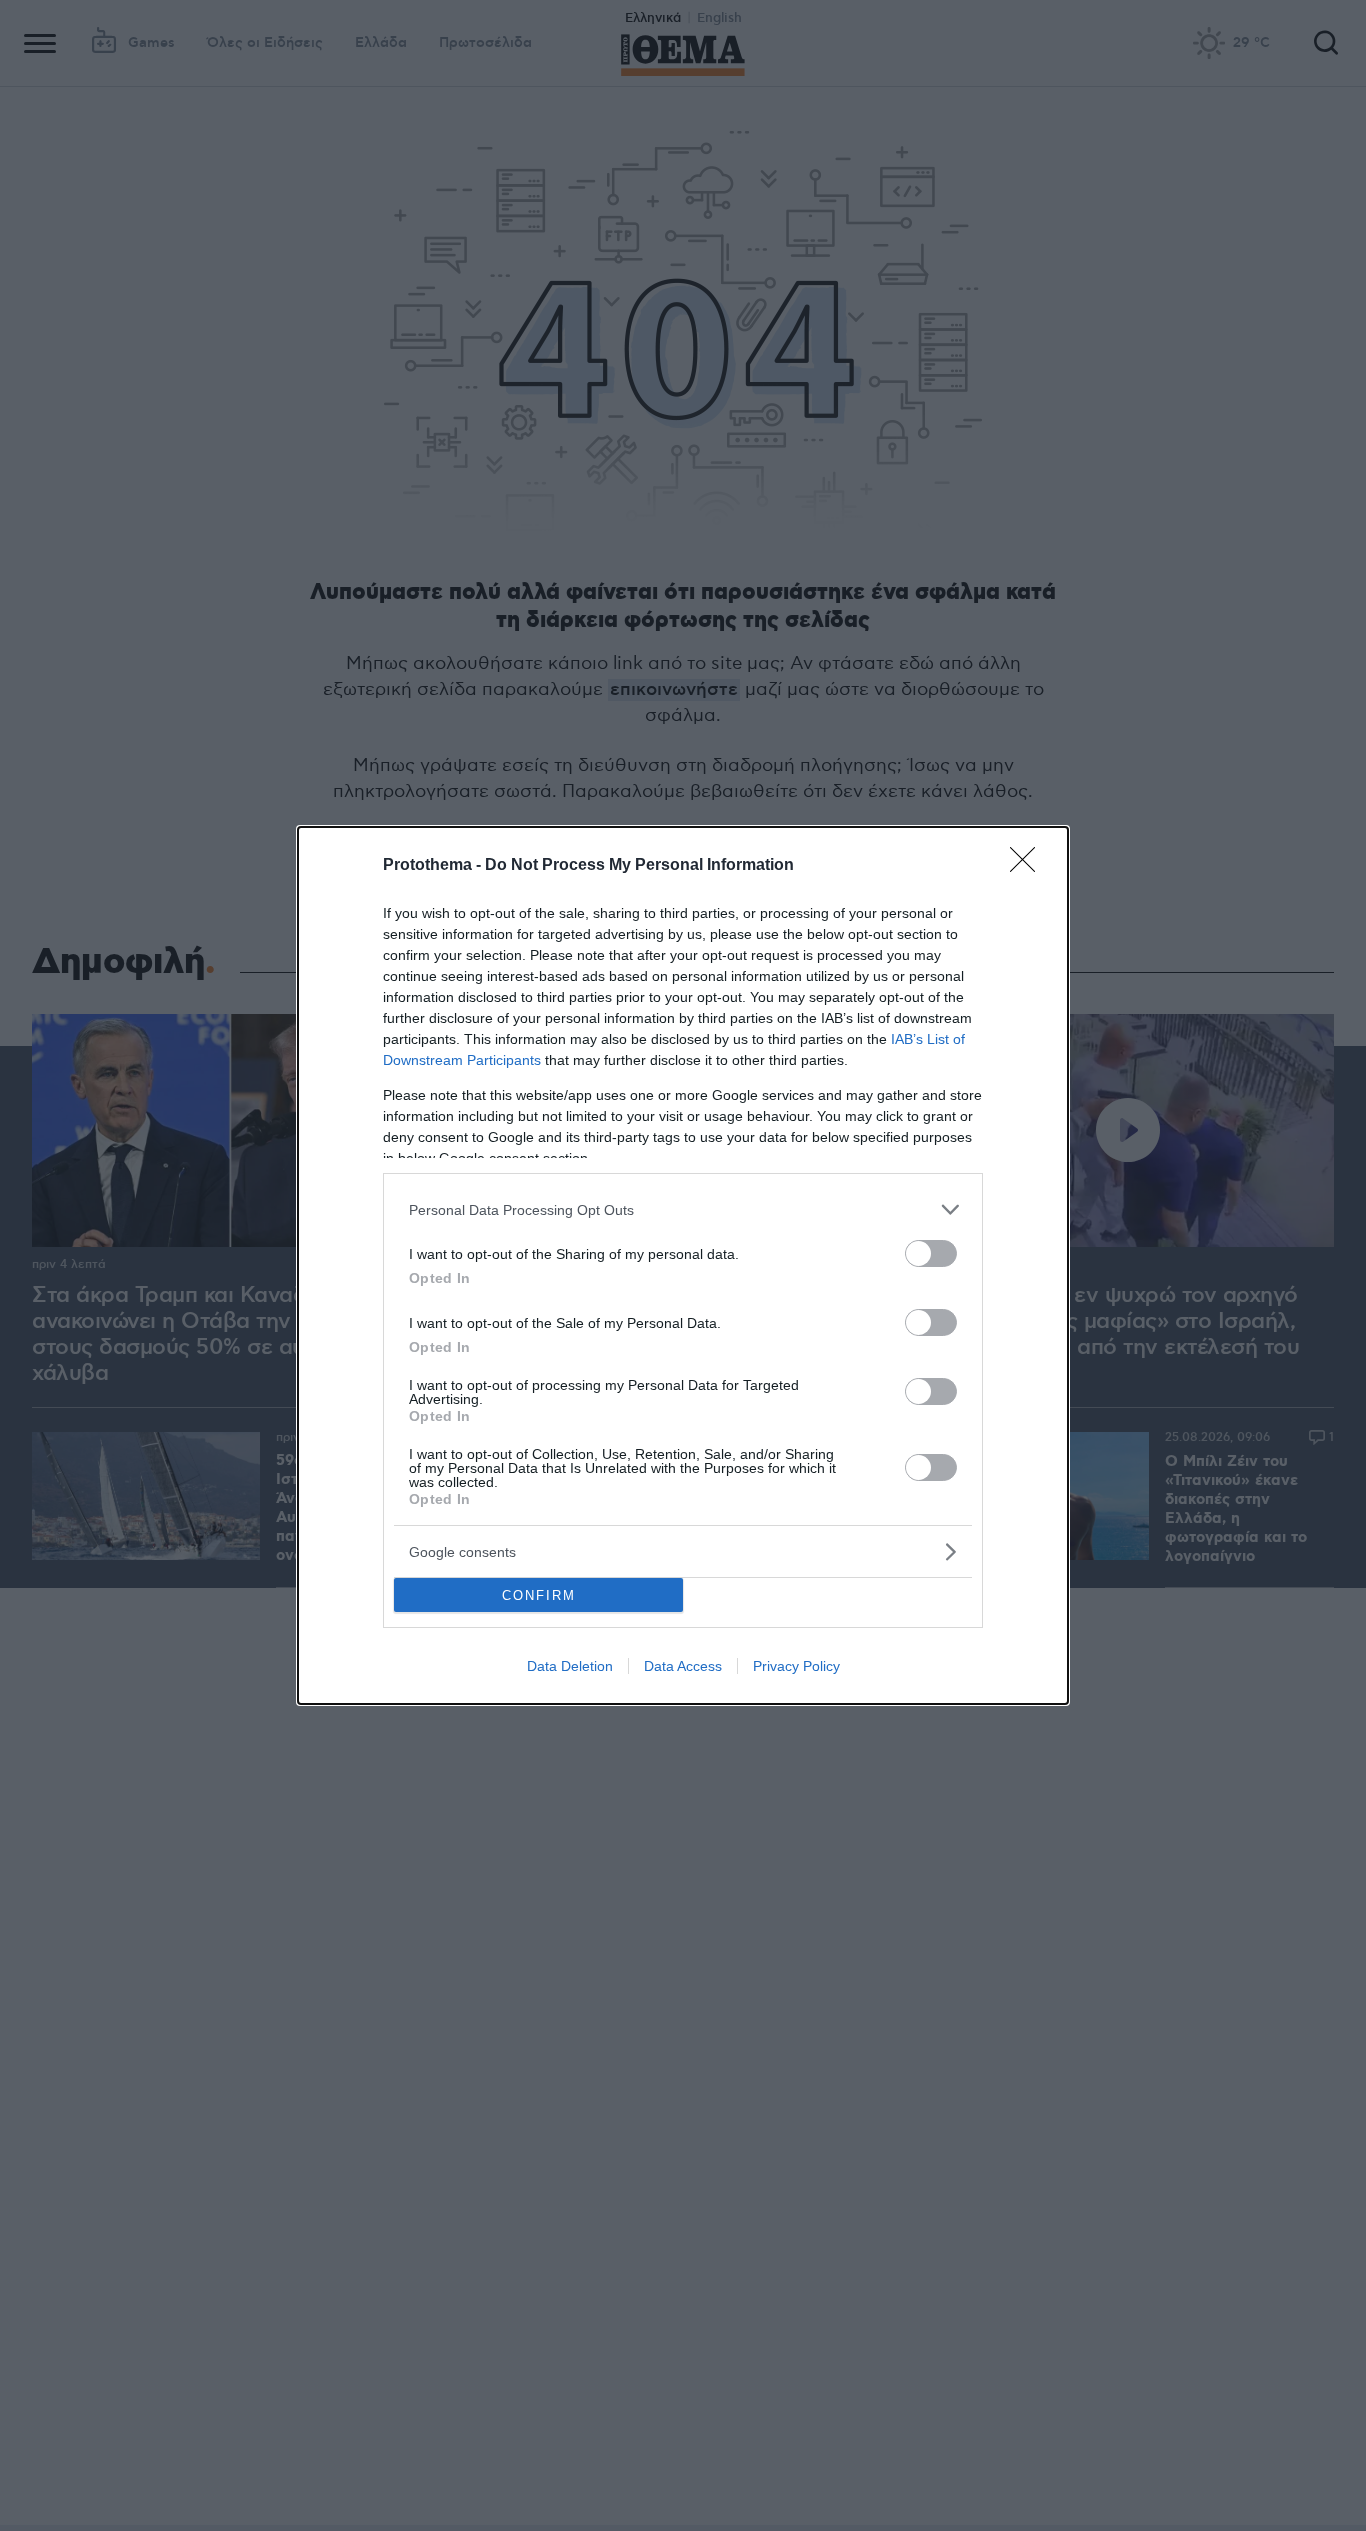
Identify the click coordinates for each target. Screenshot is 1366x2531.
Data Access (683, 1666)
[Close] (1029, 866)
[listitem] (683, 1209)
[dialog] (683, 1265)
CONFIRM (539, 1595)
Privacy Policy (796, 1666)
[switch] (931, 1253)
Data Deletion (570, 1666)
